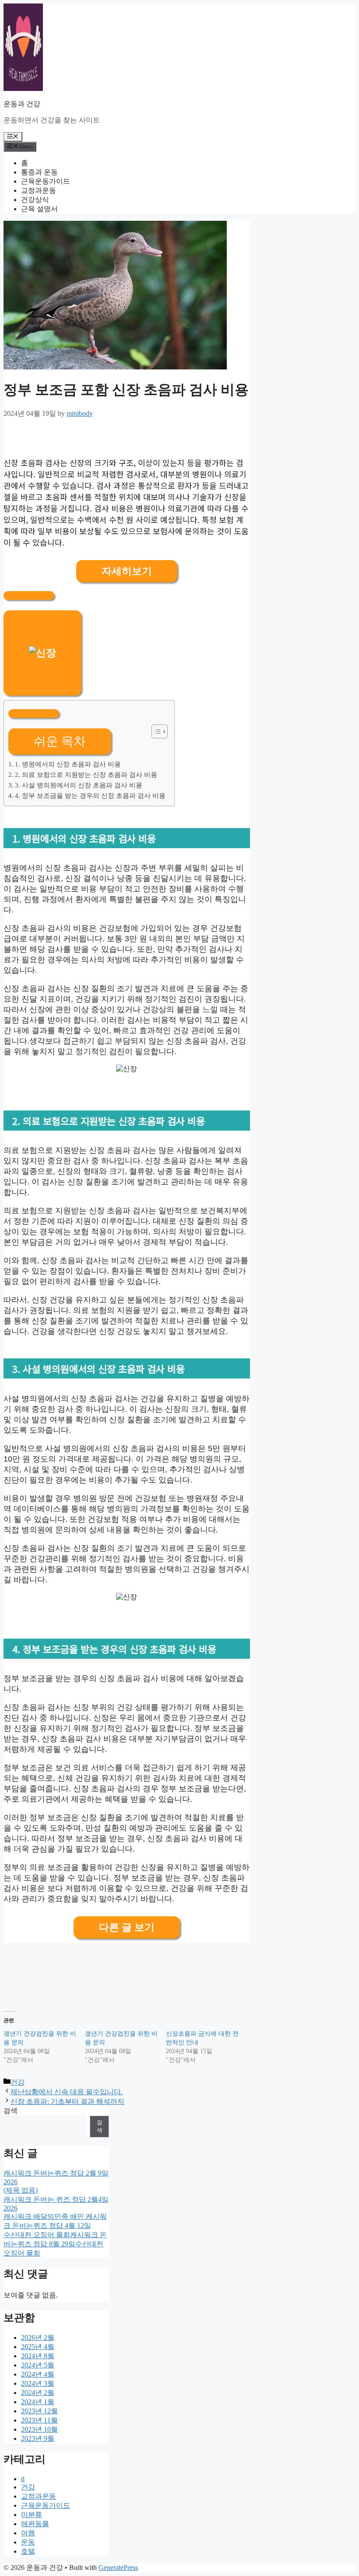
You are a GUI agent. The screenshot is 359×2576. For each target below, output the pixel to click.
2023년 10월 (39, 2429)
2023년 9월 (38, 2438)
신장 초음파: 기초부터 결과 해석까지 (67, 2101)
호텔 (28, 2551)
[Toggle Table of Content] (155, 731)
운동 (28, 2542)
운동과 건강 (22, 104)
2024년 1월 (38, 2402)
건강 (18, 2082)
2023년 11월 (39, 2420)
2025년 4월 (38, 2347)
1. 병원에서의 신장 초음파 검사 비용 (68, 764)
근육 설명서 (39, 209)
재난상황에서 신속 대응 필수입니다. (67, 2092)
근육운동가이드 (46, 181)
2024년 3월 (38, 2383)
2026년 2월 (38, 2338)
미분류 (32, 2515)
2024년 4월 (38, 2374)
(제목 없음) (21, 2190)
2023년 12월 (39, 2411)
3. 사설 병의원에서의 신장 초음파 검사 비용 (79, 785)
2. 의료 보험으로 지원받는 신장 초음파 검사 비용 (86, 775)
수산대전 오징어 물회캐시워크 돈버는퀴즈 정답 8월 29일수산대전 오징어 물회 (55, 2244)
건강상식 (35, 200)
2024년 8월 (38, 2356)
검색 (11, 2111)
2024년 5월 (38, 2365)
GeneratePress (118, 2567)
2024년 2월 (38, 2393)
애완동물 (35, 2524)
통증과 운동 (39, 172)
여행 (28, 2533)
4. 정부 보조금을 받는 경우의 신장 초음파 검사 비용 (90, 795)
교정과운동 (39, 190)
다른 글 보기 (127, 1927)
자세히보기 (127, 571)
